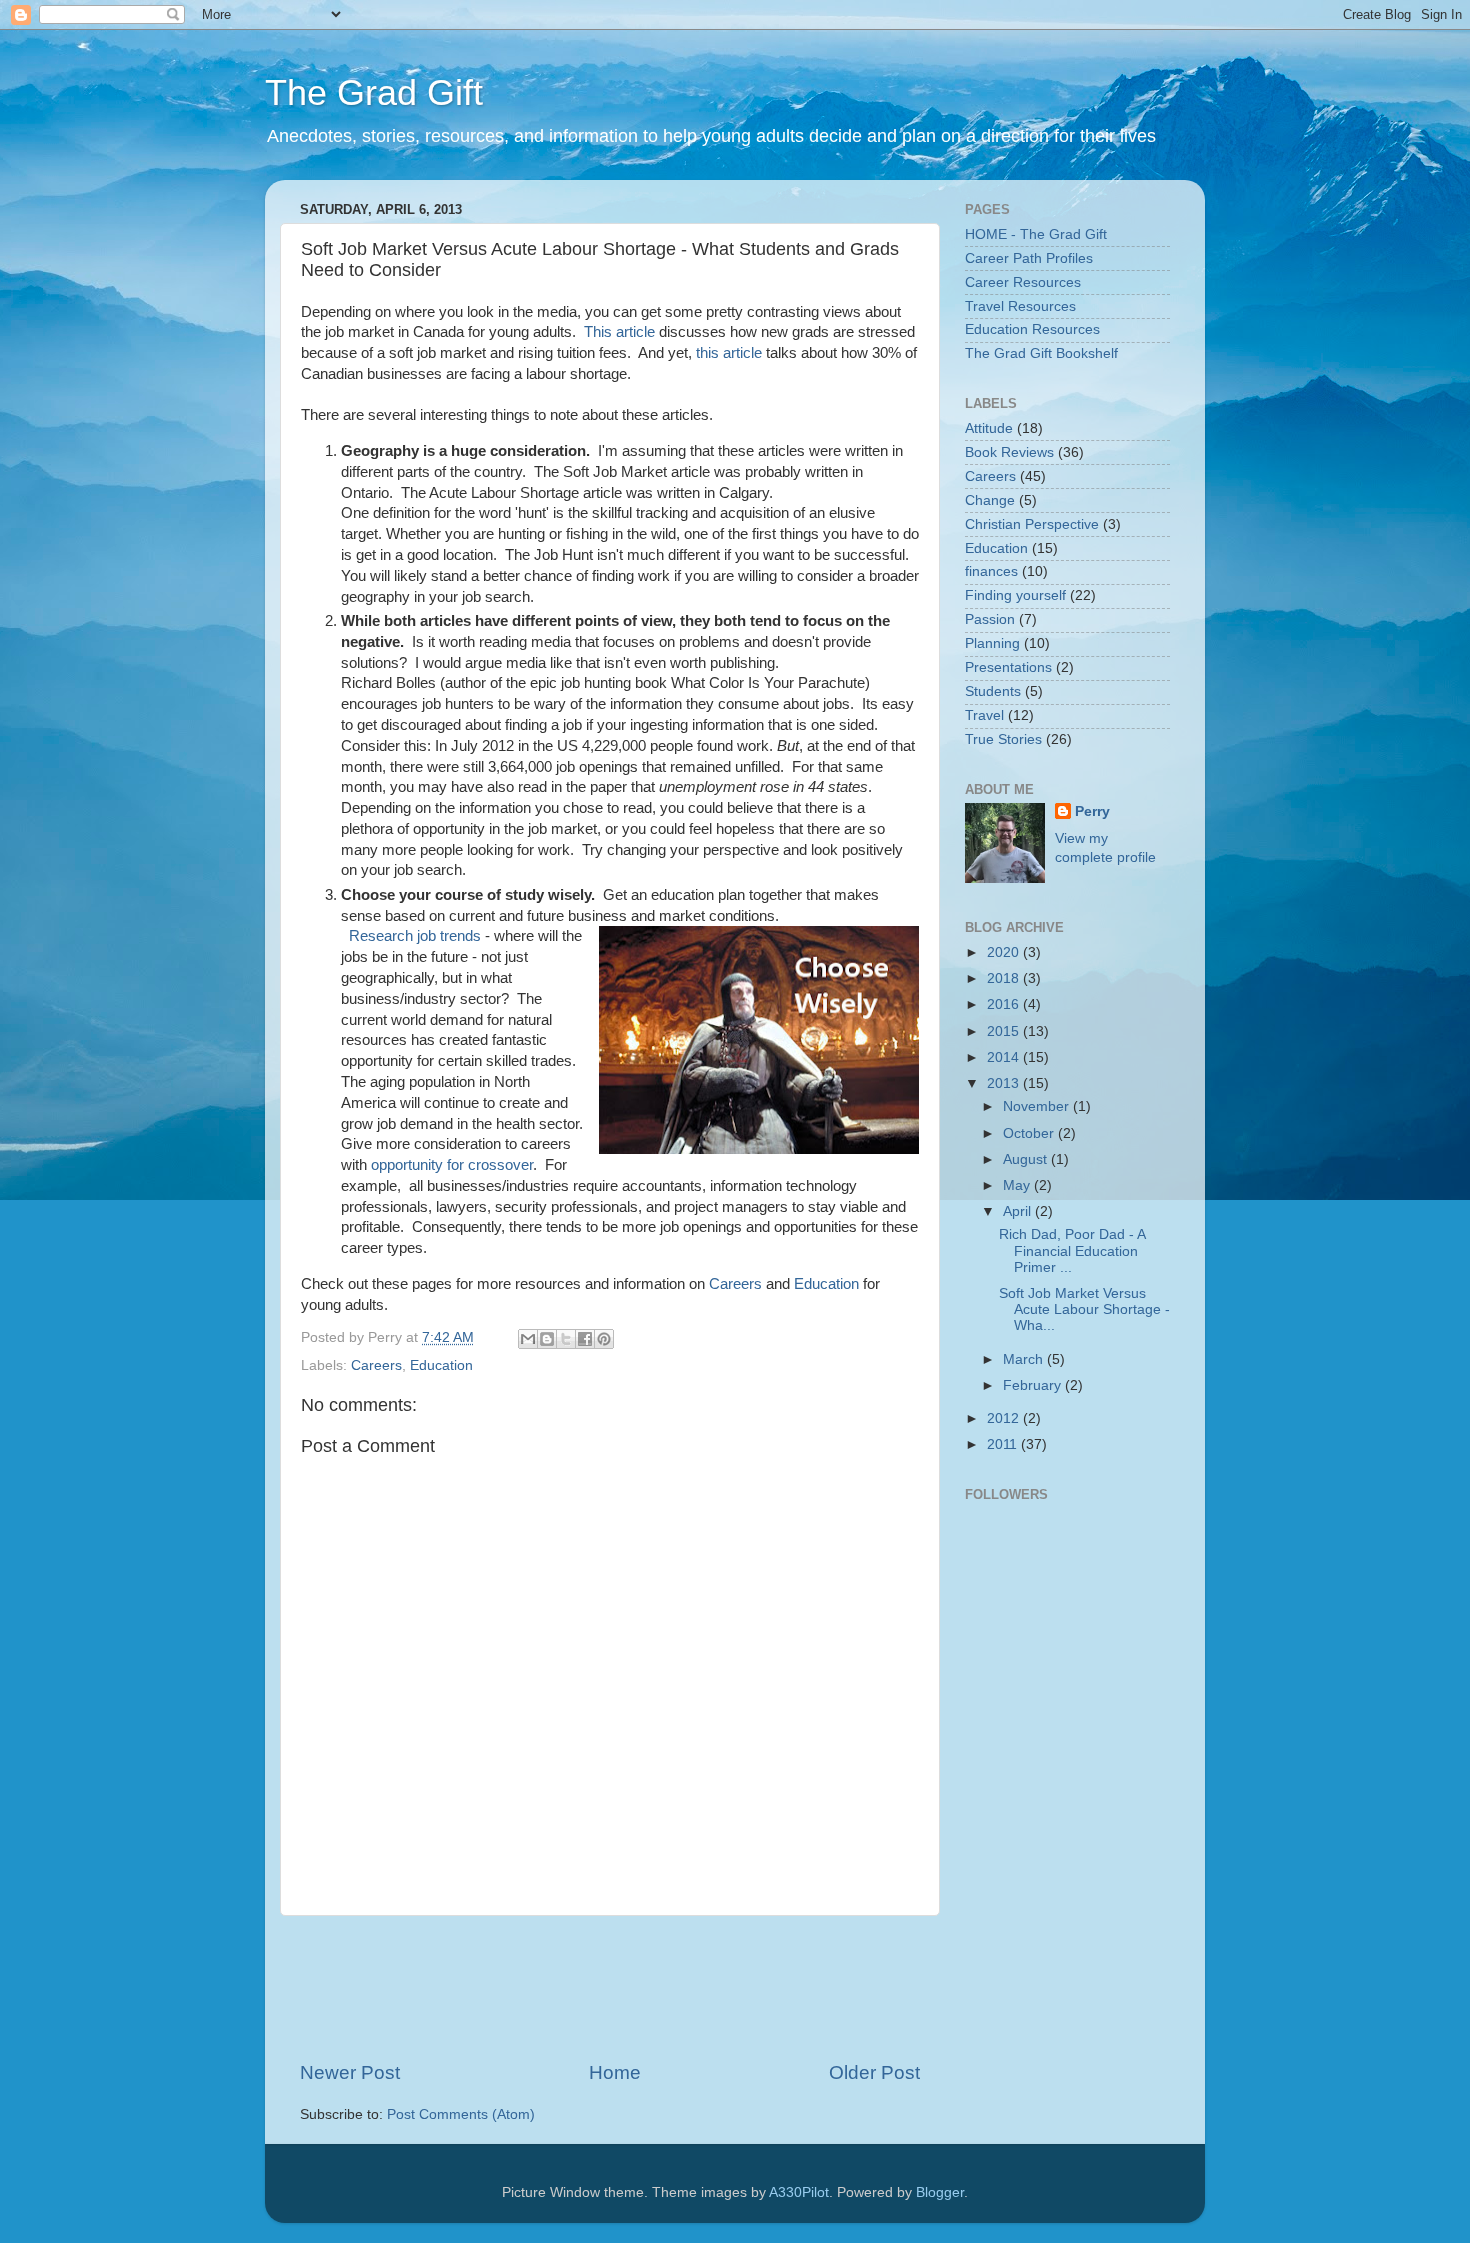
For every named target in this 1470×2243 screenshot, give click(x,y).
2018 (1005, 978)
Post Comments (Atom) (461, 2114)
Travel (984, 715)
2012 (1005, 1418)
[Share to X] (566, 1339)
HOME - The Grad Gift (1036, 234)
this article (729, 353)
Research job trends (415, 936)
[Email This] (528, 1339)
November (1038, 1106)
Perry (1092, 811)
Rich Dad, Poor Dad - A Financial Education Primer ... (1072, 1250)
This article (619, 332)
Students (993, 691)
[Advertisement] (664, 1988)
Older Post (874, 2072)
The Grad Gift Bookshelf (1041, 353)
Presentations (1008, 667)
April (1019, 1211)
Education (826, 1284)
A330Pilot (799, 2192)
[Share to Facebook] (585, 1339)
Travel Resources (1020, 306)
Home (615, 2072)
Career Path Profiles (1029, 258)
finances (991, 571)
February (1034, 1385)
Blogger (940, 2192)
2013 (1005, 1083)
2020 (1005, 952)
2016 (1005, 1004)
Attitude (989, 428)
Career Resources (1023, 282)
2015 (1005, 1031)
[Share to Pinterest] (604, 1339)
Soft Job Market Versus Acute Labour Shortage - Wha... (1084, 1309)
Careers (735, 1284)
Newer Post (350, 2072)
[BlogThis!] (547, 1339)
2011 (1004, 1444)
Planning (992, 643)
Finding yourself (1015, 595)
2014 (1005, 1057)
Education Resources (1032, 329)
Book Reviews (1009, 452)
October (1030, 1133)
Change (990, 500)
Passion (990, 619)
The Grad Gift (374, 92)
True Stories (1003, 739)
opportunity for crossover (452, 1165)
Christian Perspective (1032, 524)
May (1018, 1185)
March (1025, 1359)
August (1027, 1159)
